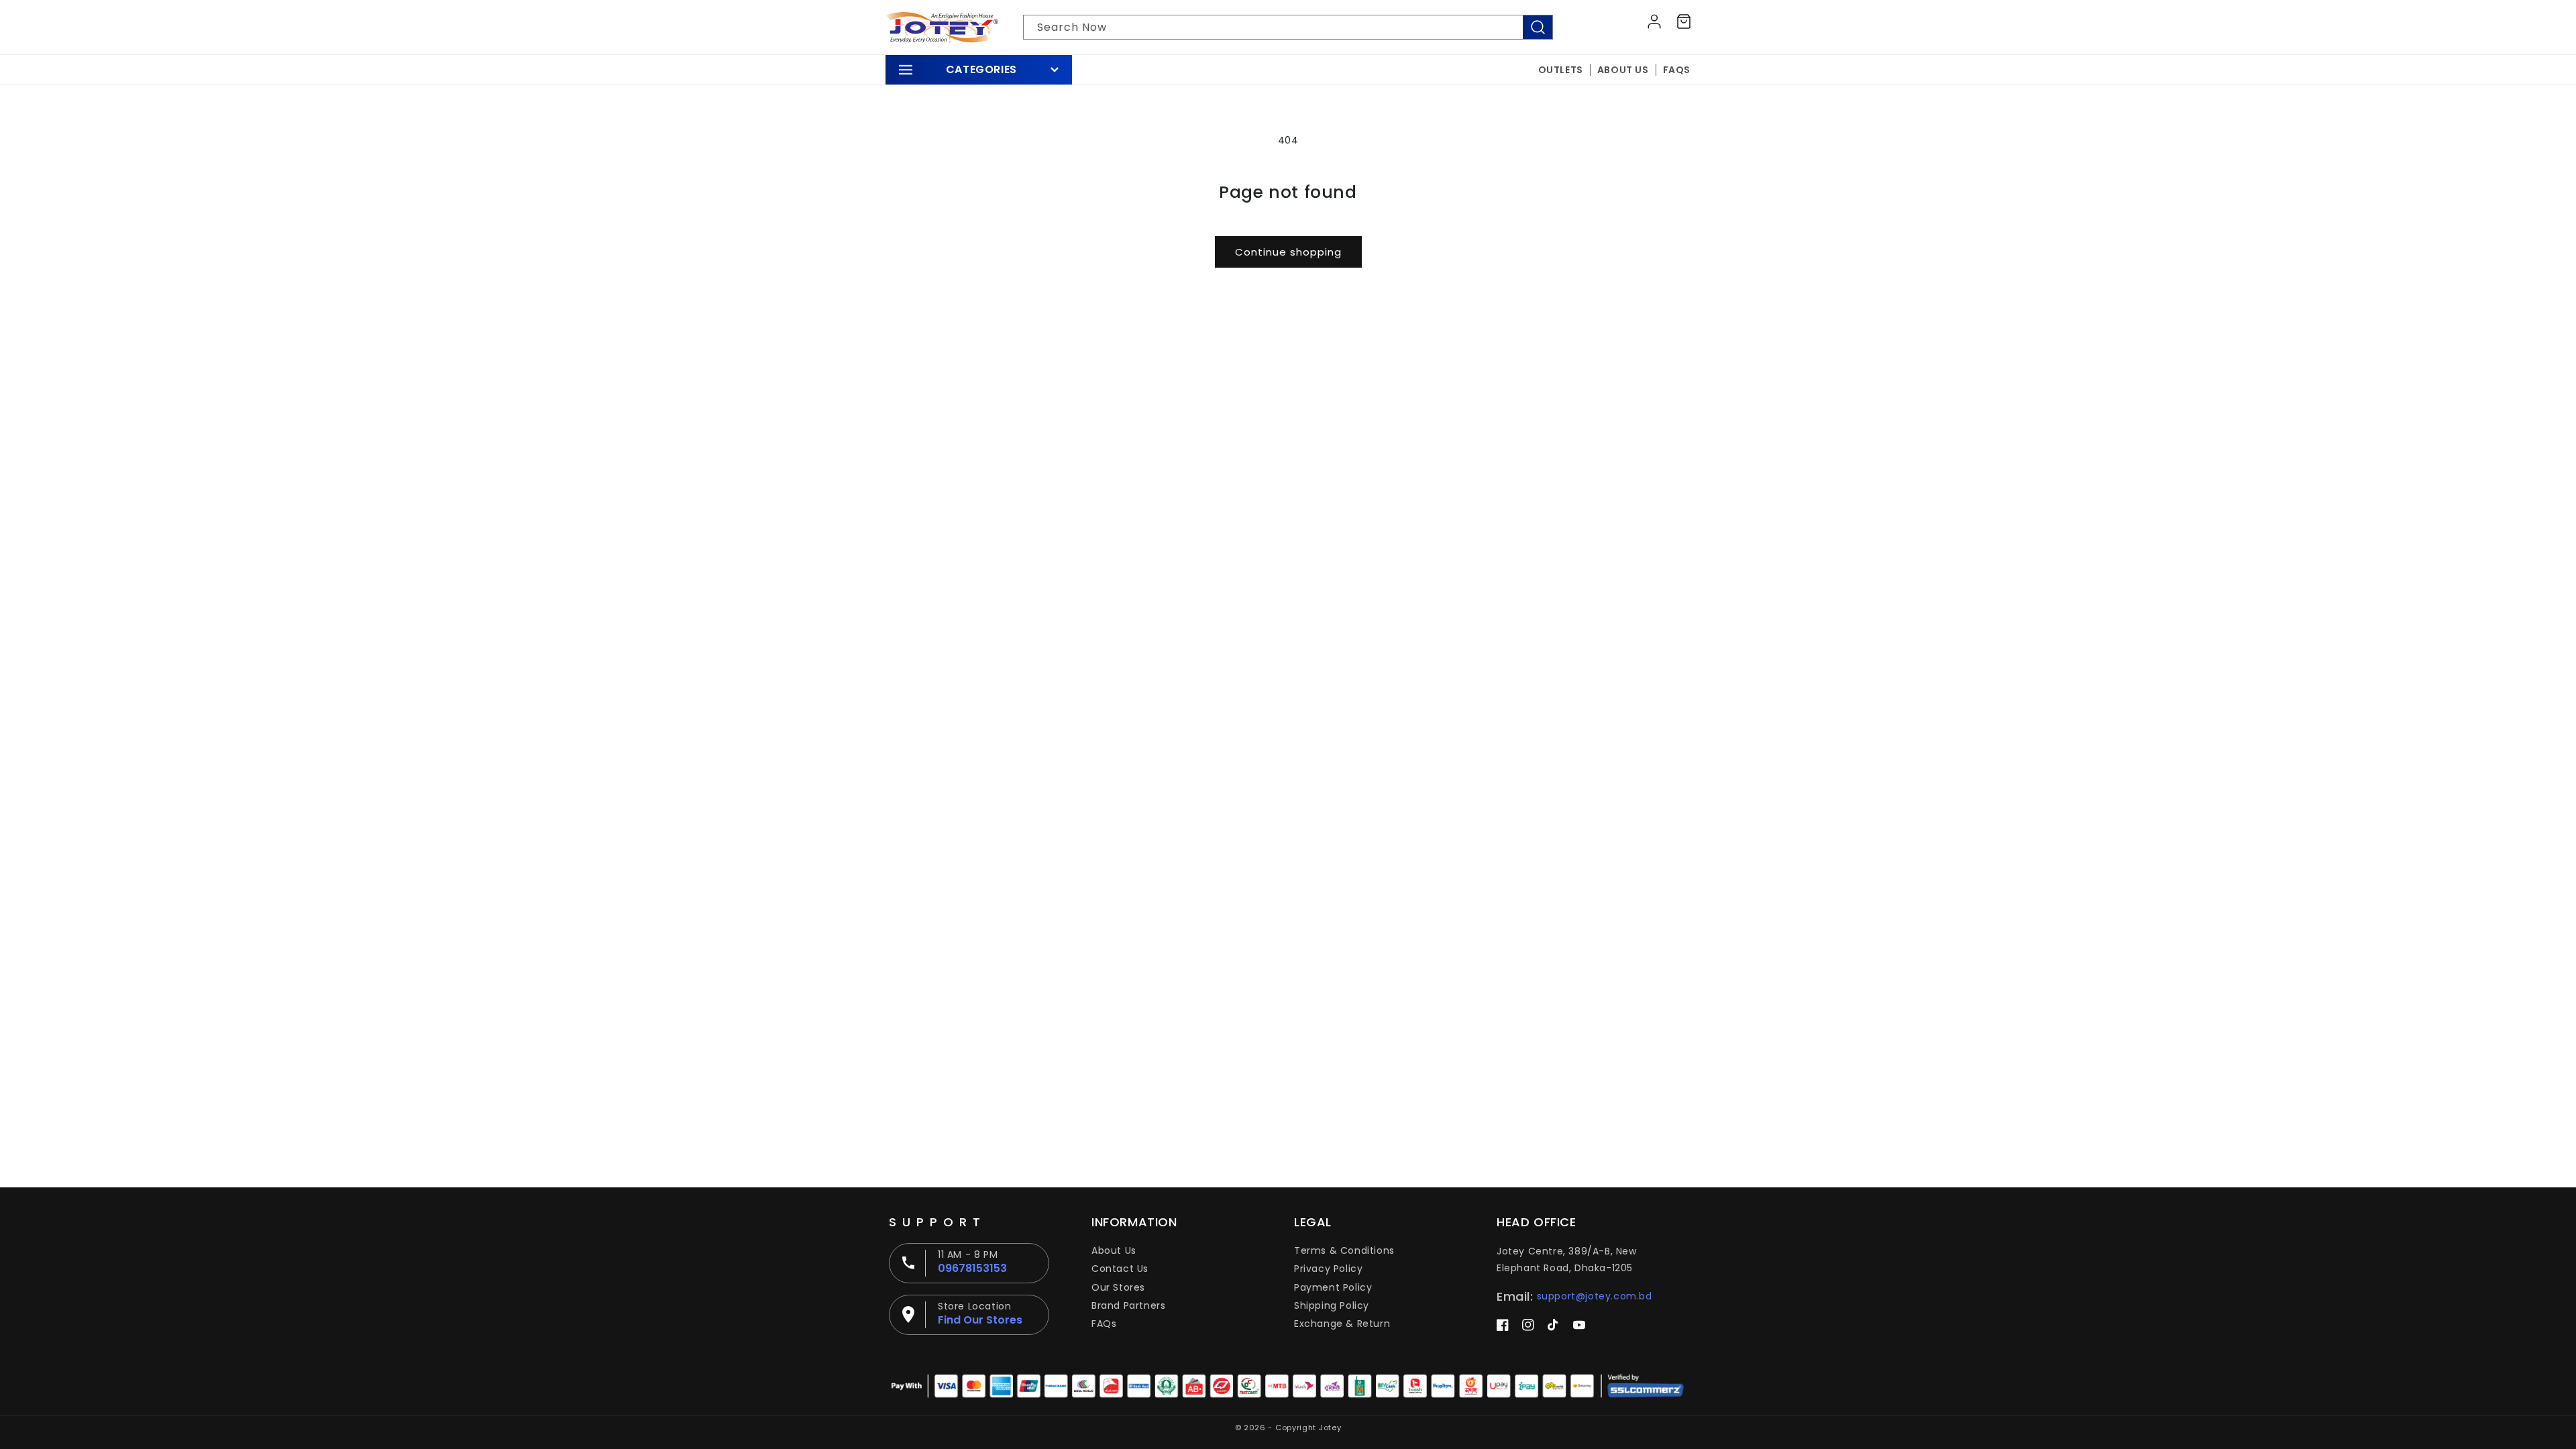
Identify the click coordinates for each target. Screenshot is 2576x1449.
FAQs (1104, 1324)
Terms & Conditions (1344, 1250)
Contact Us (1120, 1269)
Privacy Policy (1328, 1269)
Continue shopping (1288, 252)
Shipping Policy (1332, 1305)
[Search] (1538, 27)
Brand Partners (1128, 1305)
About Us (1114, 1250)
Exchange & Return (1342, 1324)
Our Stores (1118, 1287)
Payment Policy (1333, 1287)
